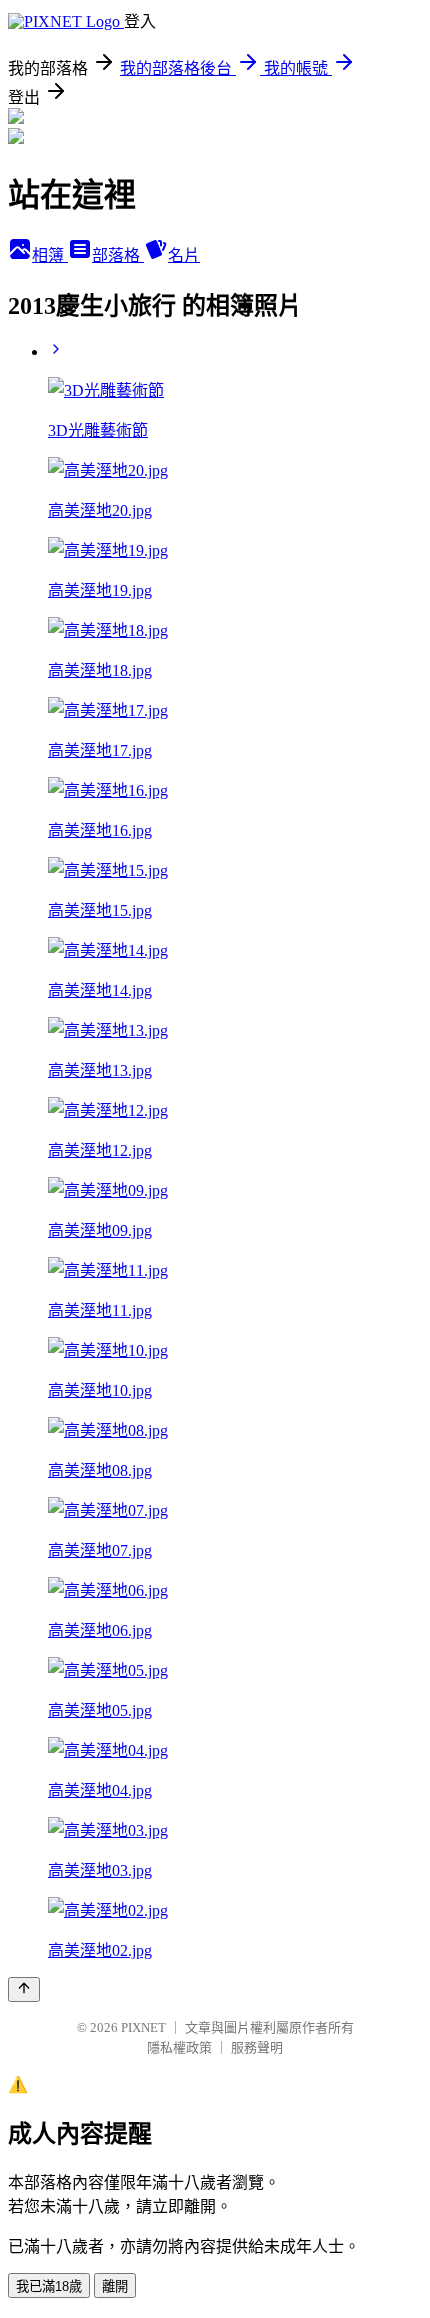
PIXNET (143, 2027)
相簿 (50, 255)
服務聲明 (257, 2047)
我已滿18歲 (49, 2286)
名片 (184, 255)
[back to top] (24, 1989)
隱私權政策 (179, 2047)
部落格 (118, 255)
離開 (115, 2286)
